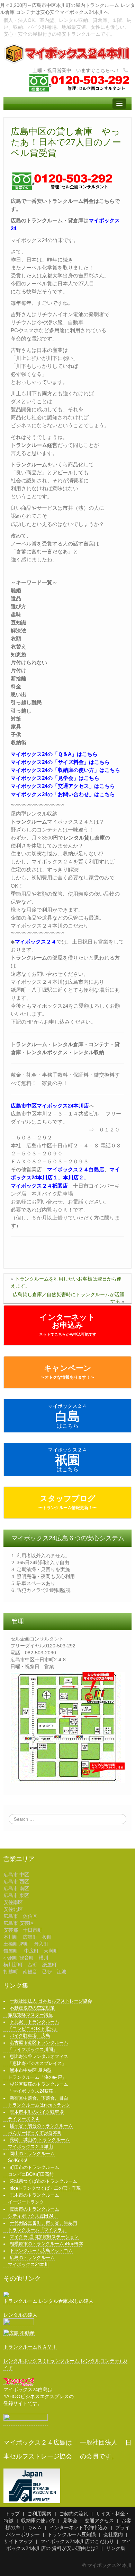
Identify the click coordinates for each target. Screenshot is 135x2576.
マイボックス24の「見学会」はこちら (55, 778)
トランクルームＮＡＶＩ (30, 2347)
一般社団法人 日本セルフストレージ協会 (51, 2001)
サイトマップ (18, 2541)
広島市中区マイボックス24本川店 (50, 1106)
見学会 (70, 2521)
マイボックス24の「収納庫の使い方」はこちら (65, 770)
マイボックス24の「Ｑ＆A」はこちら (54, 754)
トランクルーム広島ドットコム (41, 2251)
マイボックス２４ (36, 942)
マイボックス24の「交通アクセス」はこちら (63, 786)
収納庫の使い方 (38, 2521)
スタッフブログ (67, 1502)
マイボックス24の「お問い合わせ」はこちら (63, 794)
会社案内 (113, 2534)
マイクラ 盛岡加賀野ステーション (44, 2237)
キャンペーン (67, 1372)
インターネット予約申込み (79, 2527)
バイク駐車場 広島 (30, 2036)
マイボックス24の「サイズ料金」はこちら (60, 762)
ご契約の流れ (74, 2514)
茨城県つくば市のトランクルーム (43, 2181)
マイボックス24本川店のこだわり (77, 2541)
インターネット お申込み (68, 1325)
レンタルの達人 (20, 2315)
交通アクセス (99, 2521)
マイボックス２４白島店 (76, 1169)
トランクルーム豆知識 (72, 2534)
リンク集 (116, 2548)
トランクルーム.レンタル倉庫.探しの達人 (48, 2301)
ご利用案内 (39, 2514)
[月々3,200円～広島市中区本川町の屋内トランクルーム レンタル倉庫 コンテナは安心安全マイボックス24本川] (67, 53)
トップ (12, 2514)
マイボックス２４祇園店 (39, 1186)
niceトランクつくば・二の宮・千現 (45, 2188)
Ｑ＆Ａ (35, 2527)
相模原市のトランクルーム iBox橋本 (46, 2244)
